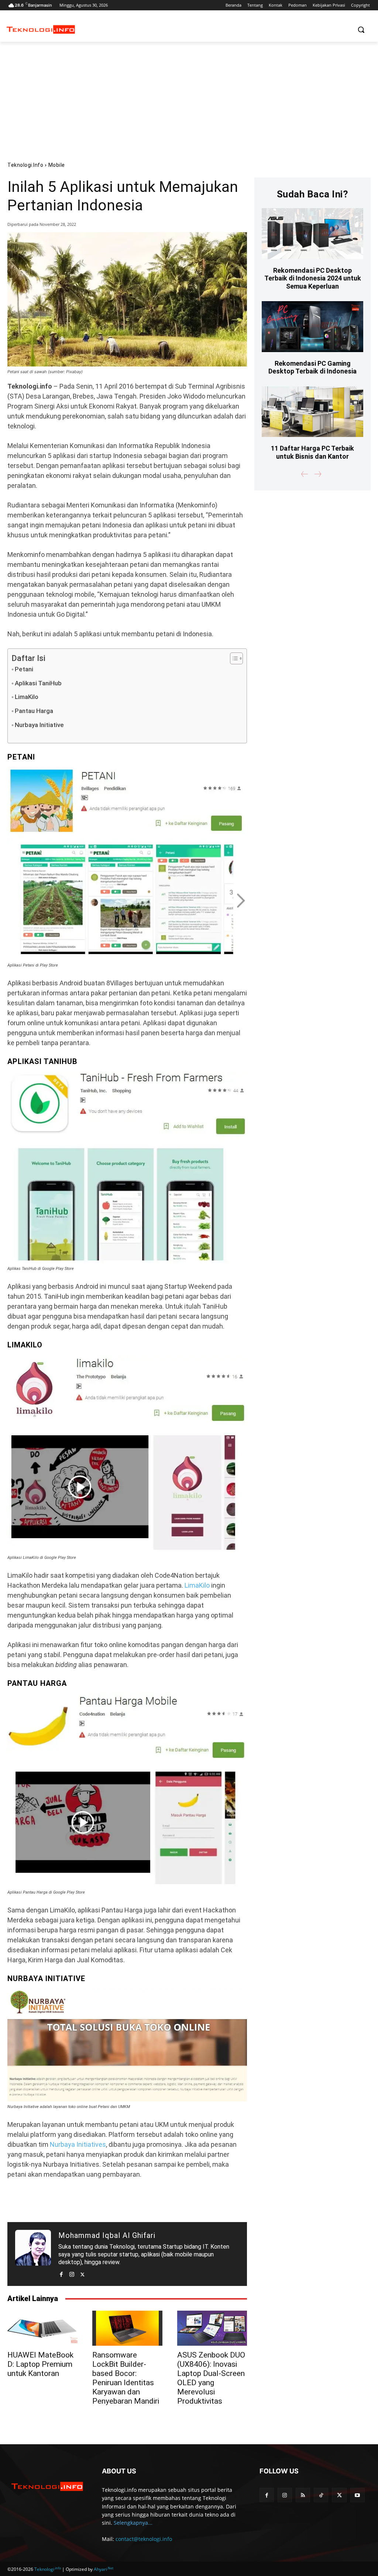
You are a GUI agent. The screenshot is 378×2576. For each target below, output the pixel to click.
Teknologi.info (25, 165)
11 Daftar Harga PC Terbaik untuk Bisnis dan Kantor (312, 452)
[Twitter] (83, 2273)
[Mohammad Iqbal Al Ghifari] (33, 2254)
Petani (24, 669)
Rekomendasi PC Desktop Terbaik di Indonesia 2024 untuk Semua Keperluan (313, 278)
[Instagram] (72, 2273)
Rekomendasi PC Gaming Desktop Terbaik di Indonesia (312, 367)
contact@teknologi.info (144, 2539)
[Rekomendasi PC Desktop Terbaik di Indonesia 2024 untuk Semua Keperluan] (312, 233)
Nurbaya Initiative (39, 725)
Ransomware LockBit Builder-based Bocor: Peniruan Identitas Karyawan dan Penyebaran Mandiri (126, 2378)
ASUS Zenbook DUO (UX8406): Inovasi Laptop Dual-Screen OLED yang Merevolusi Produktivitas (211, 2378)
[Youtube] (358, 2495)
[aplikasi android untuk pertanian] (127, 1167)
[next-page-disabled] (317, 474)
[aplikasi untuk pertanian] (127, 863)
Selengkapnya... (133, 2523)
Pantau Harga (34, 711)
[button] (361, 30)
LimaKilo (27, 697)
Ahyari (104, 2569)
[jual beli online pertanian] (127, 1790)
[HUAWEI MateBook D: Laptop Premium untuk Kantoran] (42, 2328)
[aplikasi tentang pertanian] (127, 1454)
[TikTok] (321, 2495)
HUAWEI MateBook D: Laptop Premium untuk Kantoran (40, 2364)
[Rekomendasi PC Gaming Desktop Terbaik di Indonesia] (312, 326)
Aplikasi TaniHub (38, 683)
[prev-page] (305, 474)
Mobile (57, 165)
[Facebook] (61, 2273)
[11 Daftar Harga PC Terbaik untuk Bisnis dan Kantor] (312, 412)
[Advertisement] (189, 97)
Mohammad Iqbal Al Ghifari (107, 2235)
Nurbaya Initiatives (78, 2144)
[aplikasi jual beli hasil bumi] (127, 2045)
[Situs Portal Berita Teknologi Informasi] (41, 30)
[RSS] (303, 2495)
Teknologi (48, 2569)
